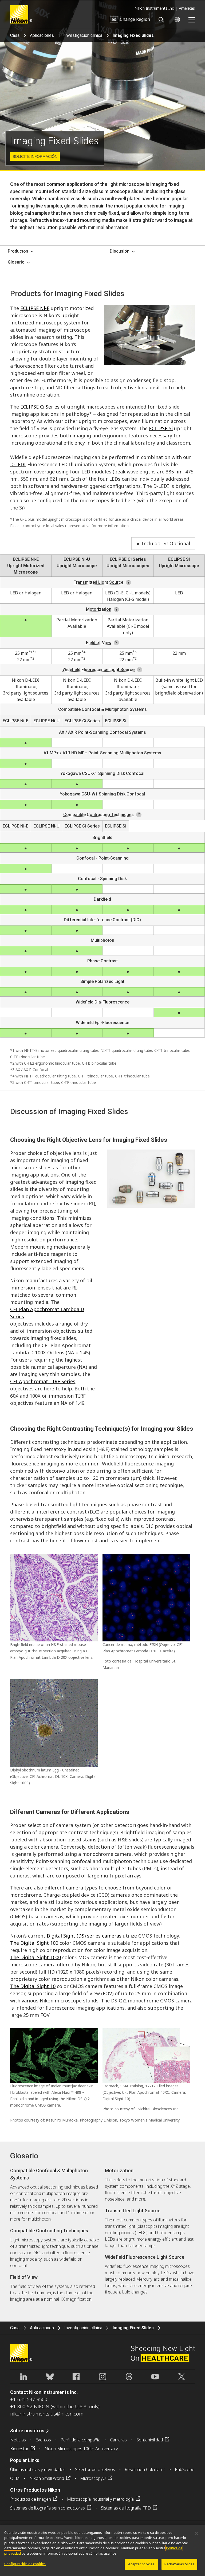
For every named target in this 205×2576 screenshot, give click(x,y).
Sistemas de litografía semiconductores (48, 2508)
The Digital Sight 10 (33, 1986)
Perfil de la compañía (80, 2440)
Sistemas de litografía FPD (126, 2508)
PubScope (185, 2469)
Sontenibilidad (150, 2440)
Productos (18, 251)
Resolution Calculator (145, 2469)
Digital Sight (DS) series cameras (84, 1936)
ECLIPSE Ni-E (35, 308)
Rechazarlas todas (179, 2564)
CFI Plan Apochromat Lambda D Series (47, 1313)
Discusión (120, 251)
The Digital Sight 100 (34, 1943)
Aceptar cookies (141, 2564)
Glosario (16, 262)
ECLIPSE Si (161, 428)
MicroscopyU (93, 2478)
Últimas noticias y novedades (38, 2469)
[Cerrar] (196, 2533)
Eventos (43, 2440)
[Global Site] (176, 19)
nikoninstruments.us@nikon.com (47, 2414)
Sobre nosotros (27, 2431)
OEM (15, 2478)
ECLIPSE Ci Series (40, 407)
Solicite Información (35, 156)
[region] (102, 2550)
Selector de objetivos (95, 2469)
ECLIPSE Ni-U (77, 559)
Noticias (18, 2440)
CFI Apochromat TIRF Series (43, 1381)
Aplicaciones (42, 35)
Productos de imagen (31, 2499)
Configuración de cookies (25, 2564)
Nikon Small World (47, 2478)
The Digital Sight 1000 (36, 1957)
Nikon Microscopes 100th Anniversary (81, 2449)
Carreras (118, 2440)
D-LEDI (18, 464)
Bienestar (19, 2449)
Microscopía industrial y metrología (100, 2499)
